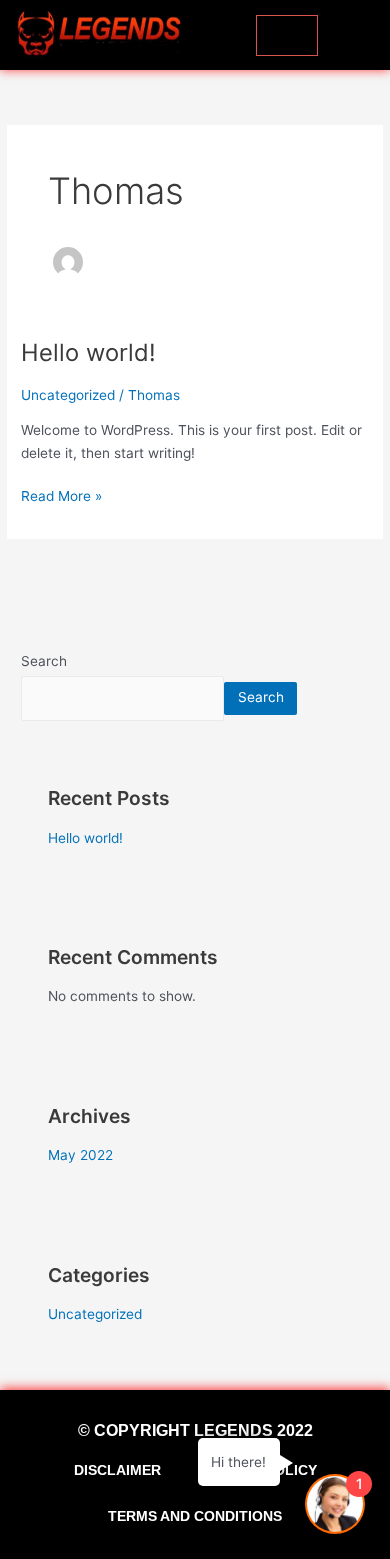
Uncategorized (68, 395)
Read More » (61, 494)
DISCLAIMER (117, 1470)
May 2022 (80, 1155)
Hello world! (88, 352)
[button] (361, 35)
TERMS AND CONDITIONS (195, 1516)
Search (44, 661)
